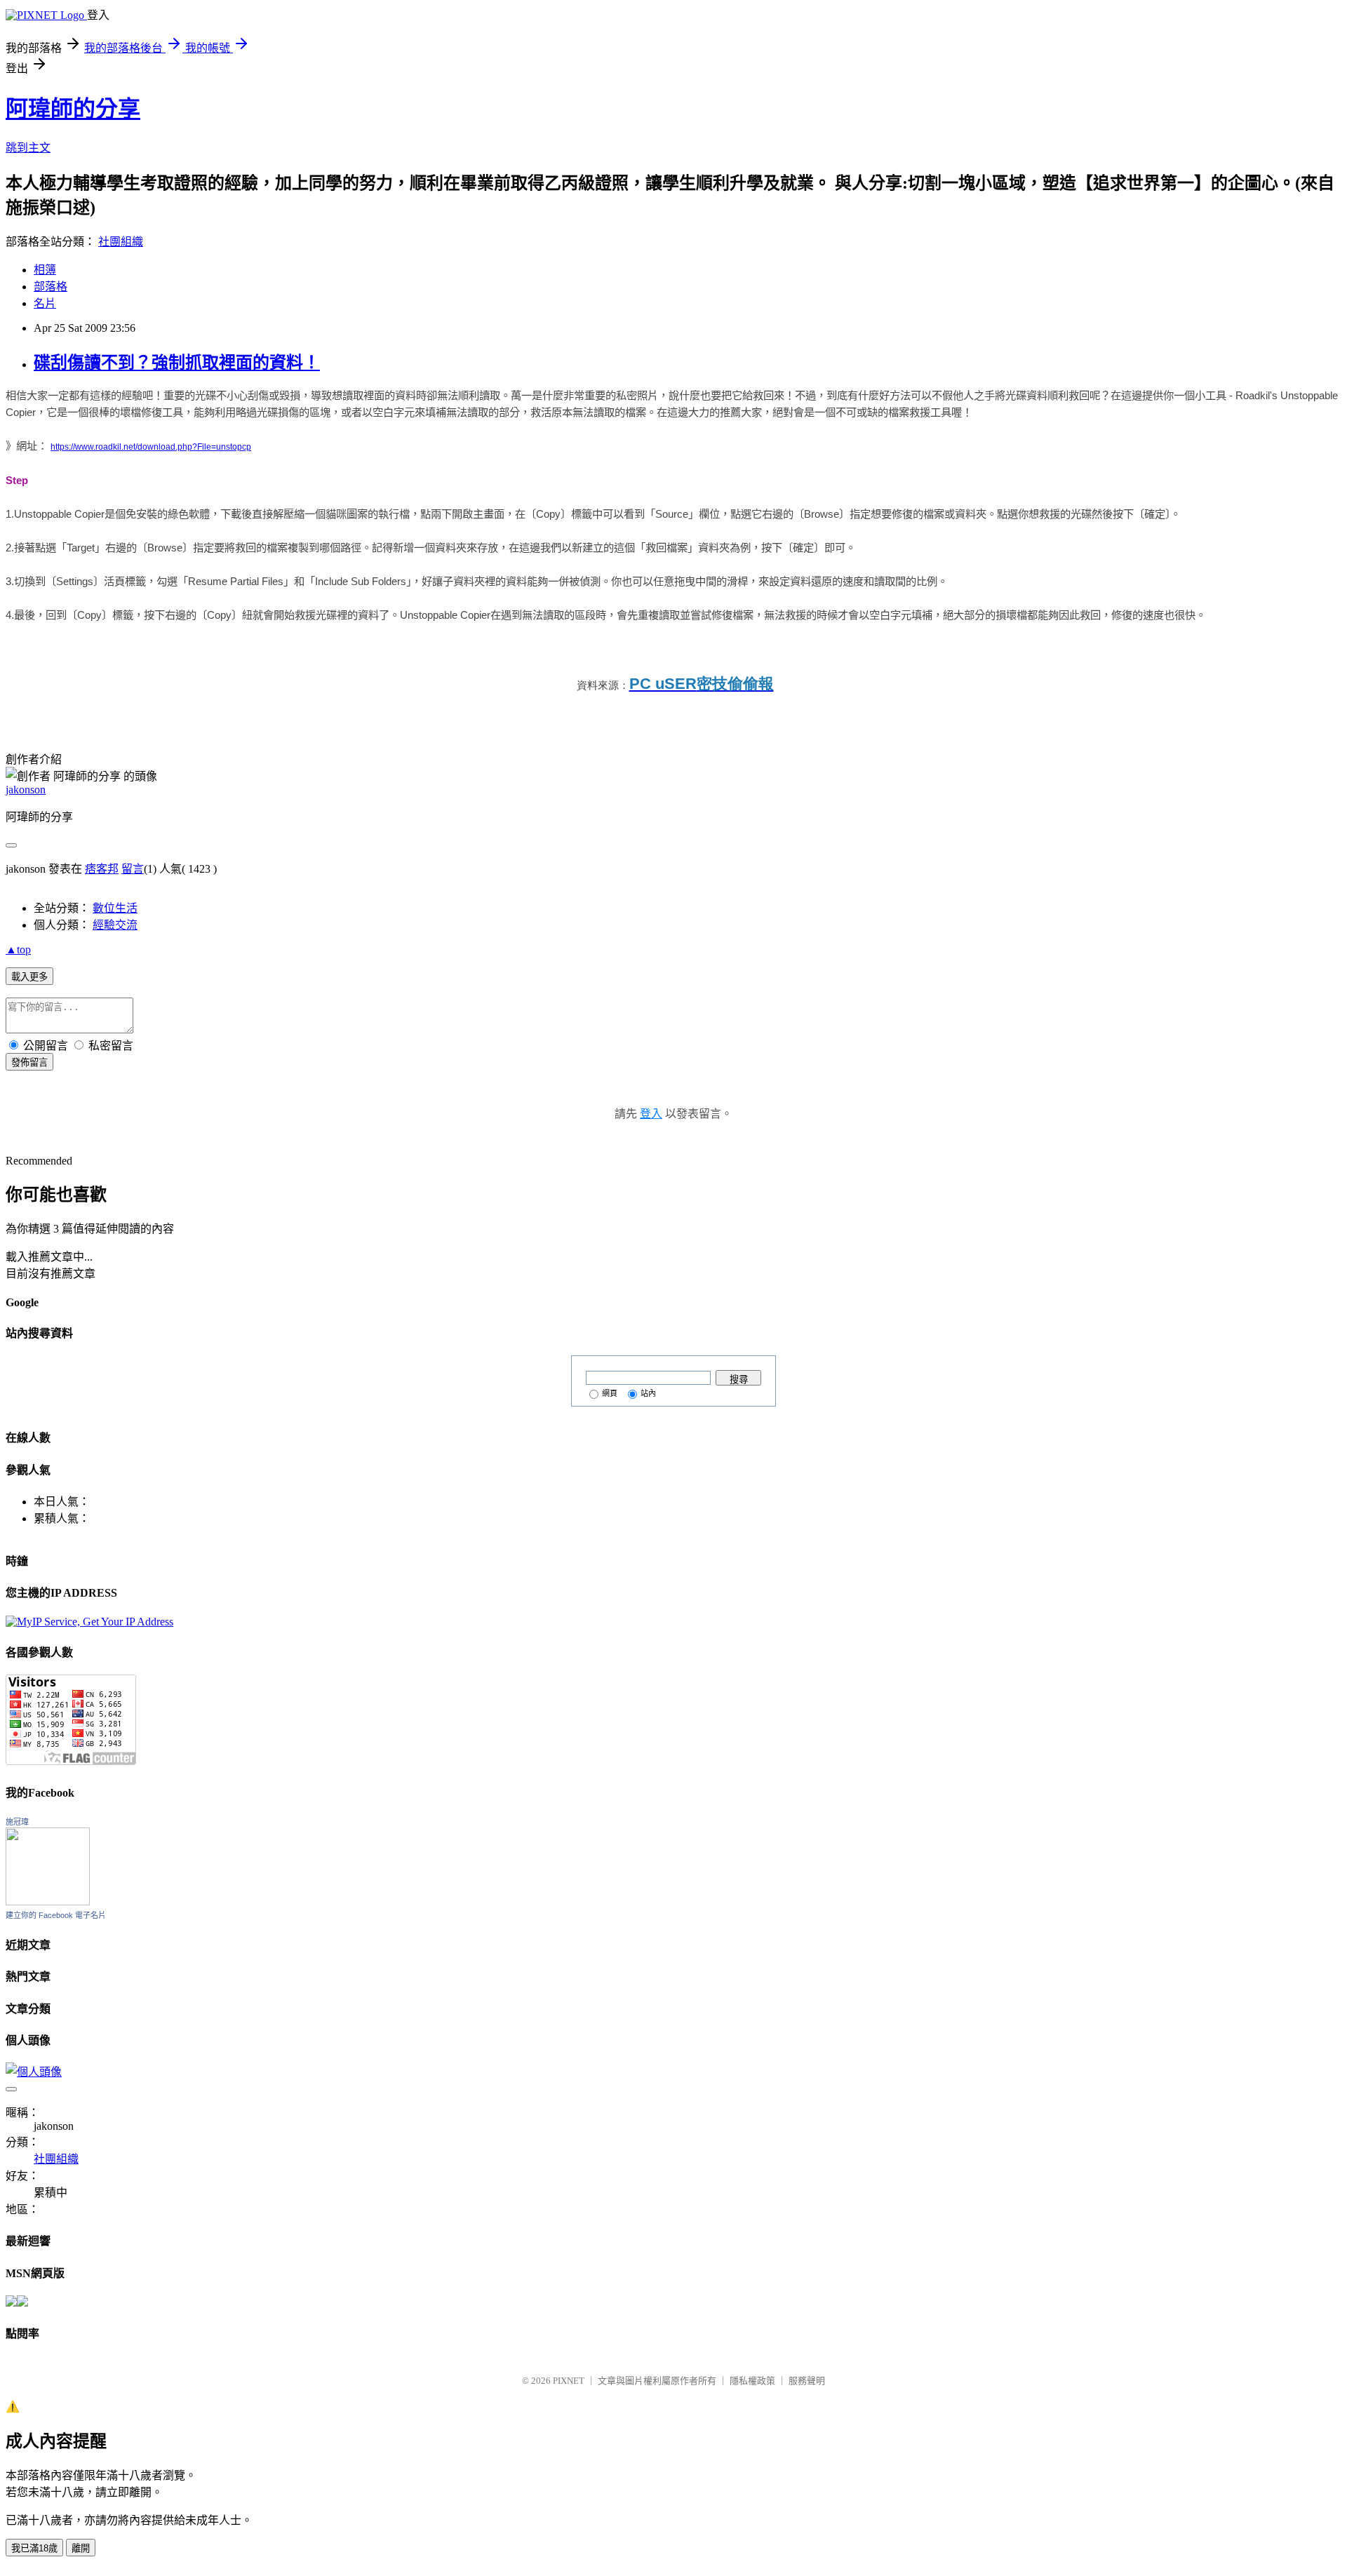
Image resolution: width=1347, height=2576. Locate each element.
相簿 (45, 270)
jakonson (26, 790)
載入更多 (29, 977)
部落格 (51, 287)
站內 (648, 1393)
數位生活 (115, 908)
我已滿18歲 (34, 2548)
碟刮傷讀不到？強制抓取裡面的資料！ (177, 363)
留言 (133, 869)
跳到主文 (28, 148)
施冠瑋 (17, 1822)
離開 (81, 2548)
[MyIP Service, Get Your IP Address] (89, 1622)
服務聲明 (807, 2381)
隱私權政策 (752, 2381)
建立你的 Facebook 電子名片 (56, 1915)
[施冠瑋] (48, 1901)
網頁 (610, 1393)
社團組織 (121, 242)
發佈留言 (29, 1062)
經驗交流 (115, 925)
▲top (18, 950)
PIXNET (569, 2381)
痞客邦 (102, 869)
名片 (45, 303)
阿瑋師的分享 (73, 109)
